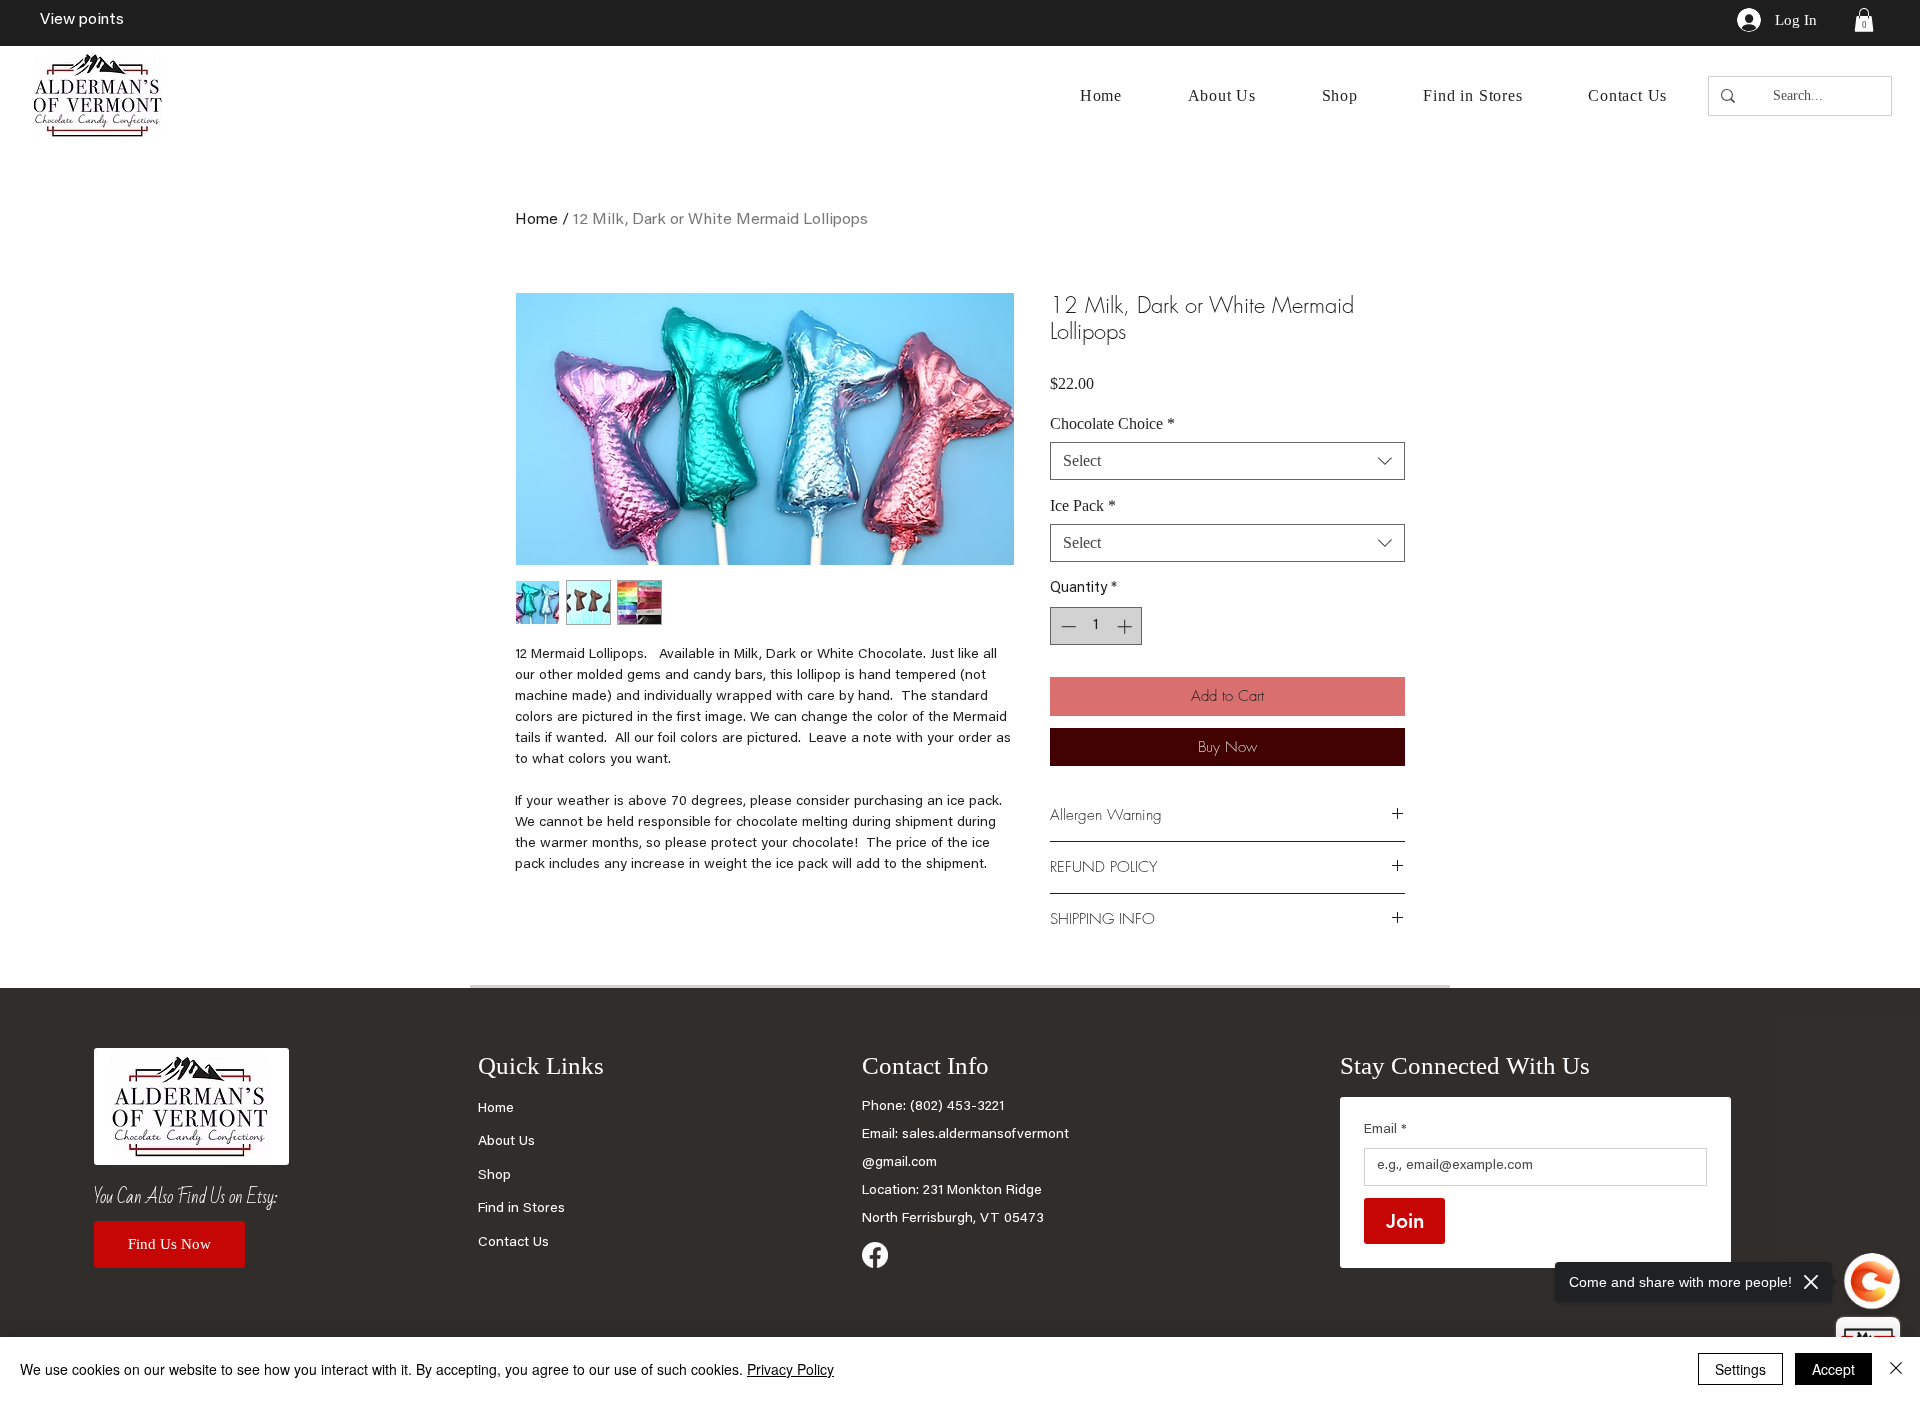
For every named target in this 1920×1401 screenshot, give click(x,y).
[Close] (1896, 1369)
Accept (1833, 1369)
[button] (1864, 20)
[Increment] (1126, 626)
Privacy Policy (790, 1369)
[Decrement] (1066, 626)
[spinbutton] (1096, 626)
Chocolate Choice (1112, 423)
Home (536, 220)
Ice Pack (1083, 505)
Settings (1740, 1369)
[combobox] (1227, 461)
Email (1385, 1130)
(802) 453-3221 (957, 1107)
